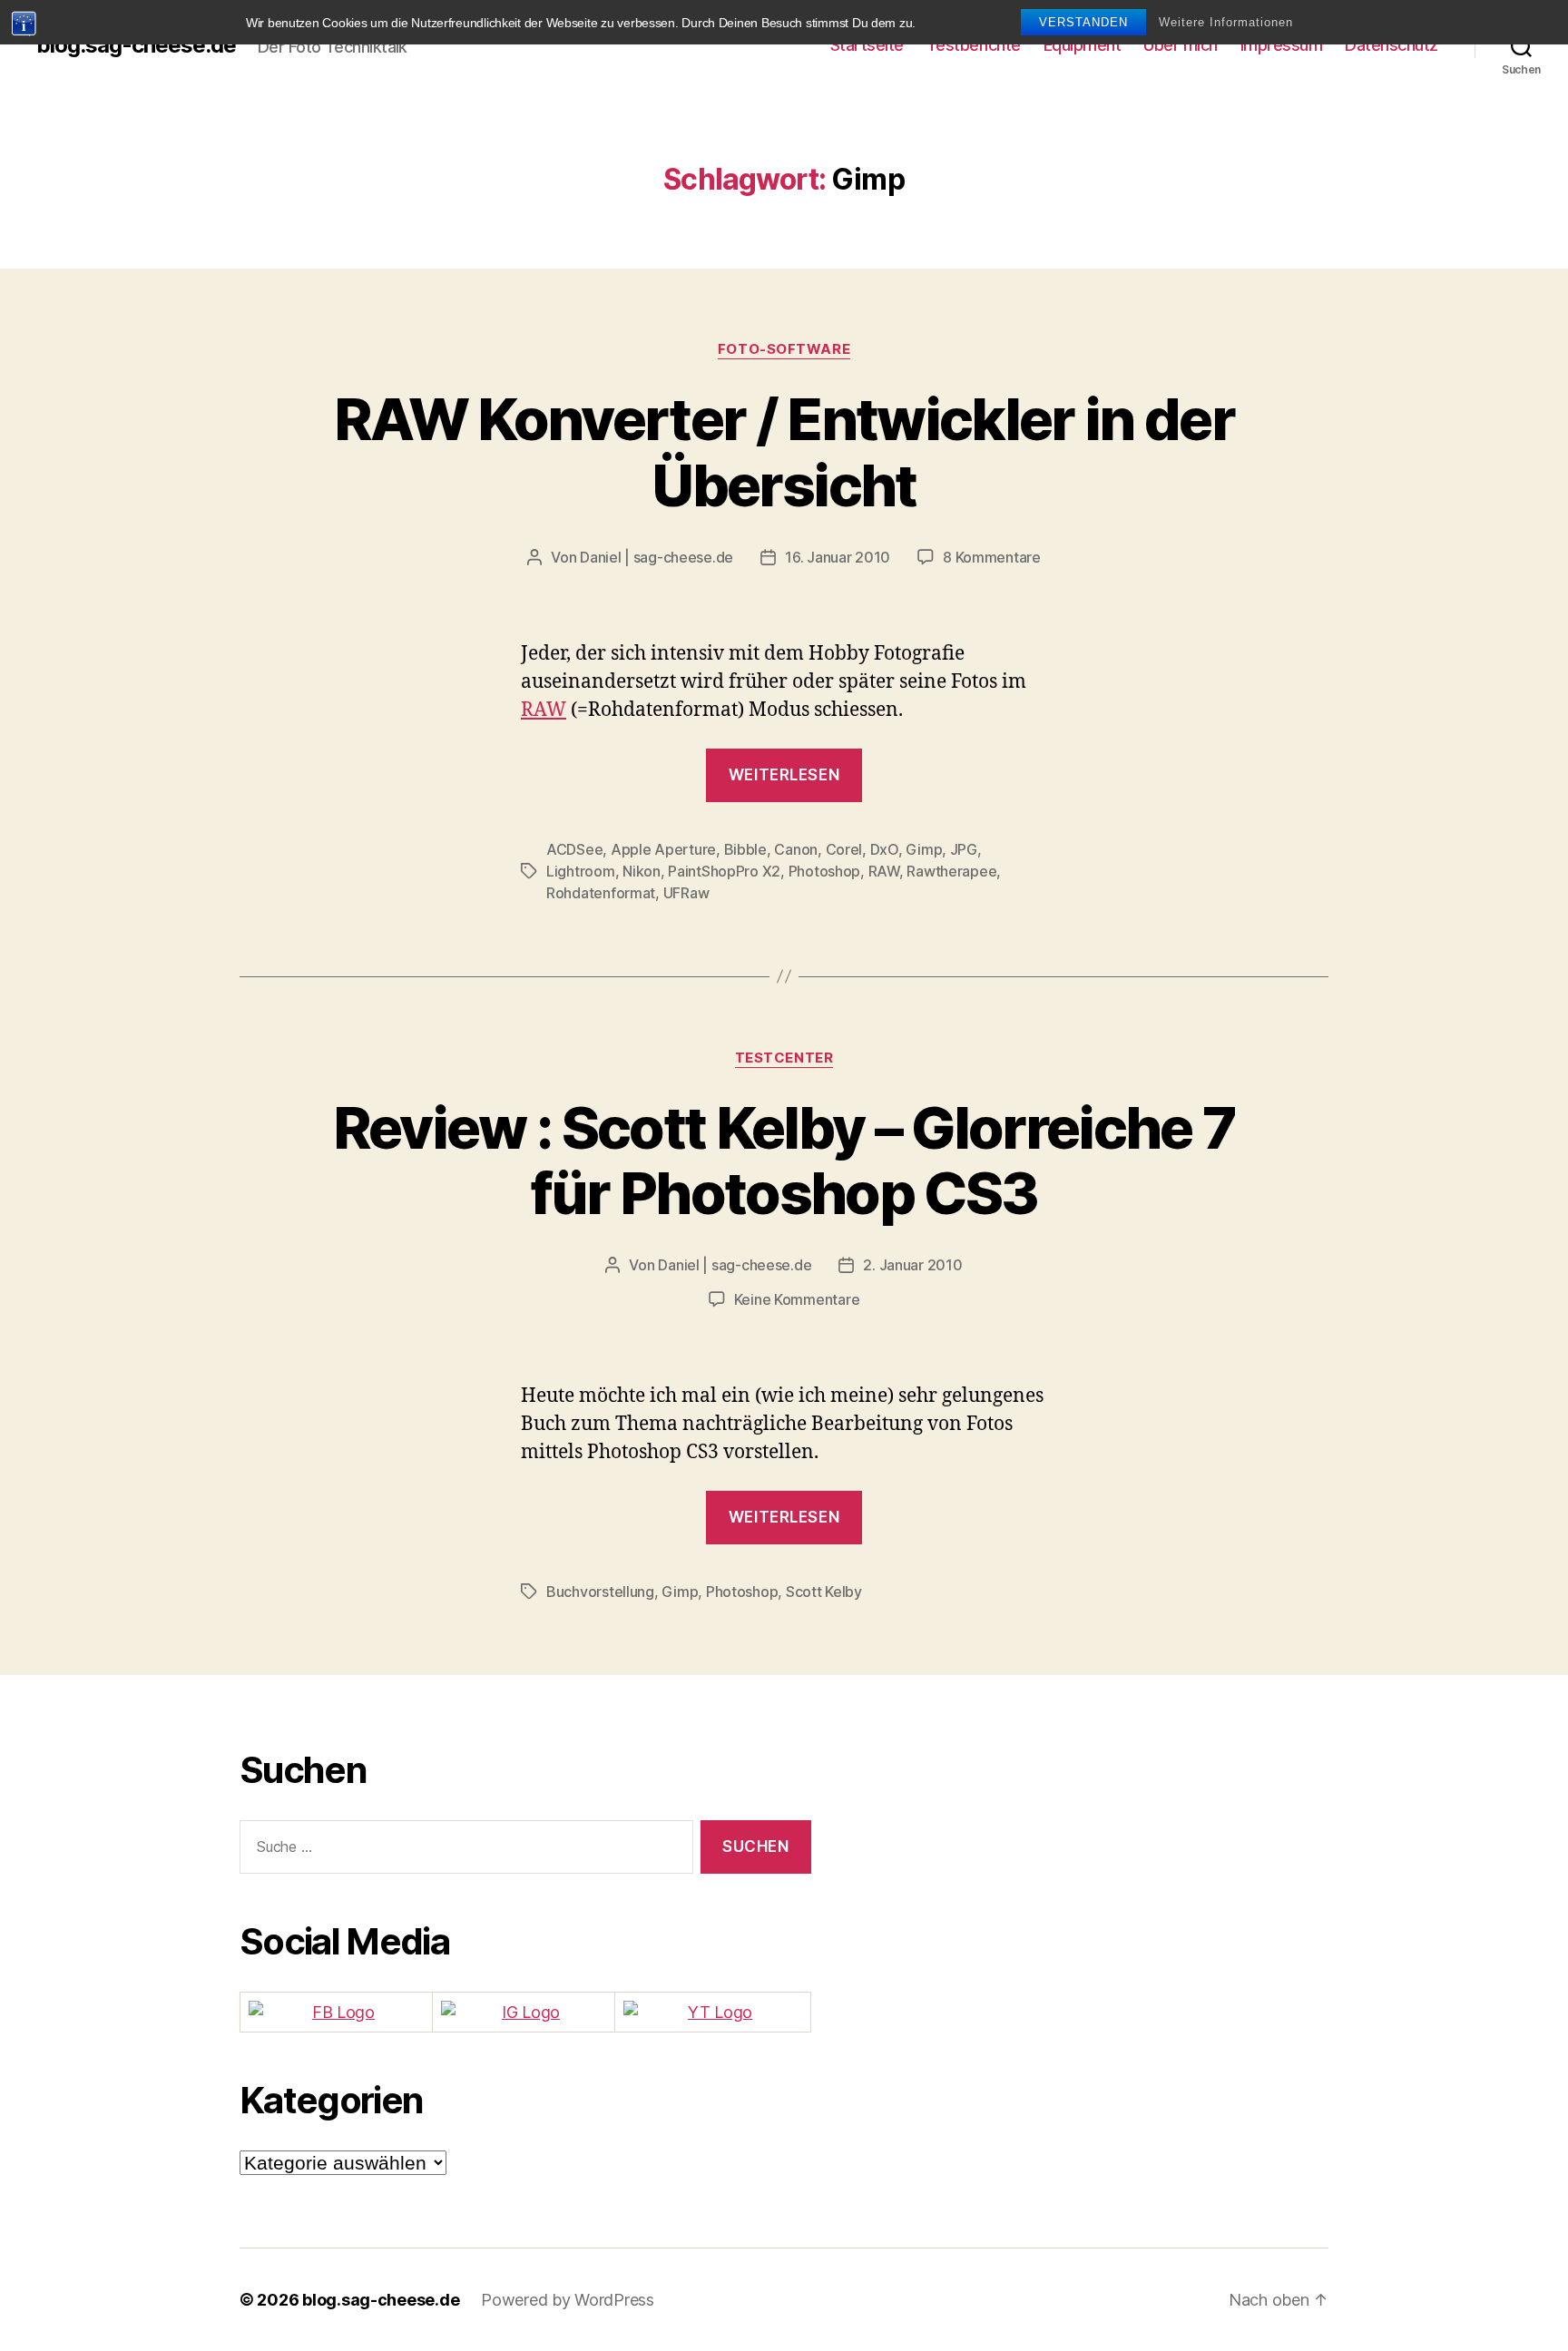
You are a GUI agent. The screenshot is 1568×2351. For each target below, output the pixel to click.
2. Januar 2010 (912, 1265)
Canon (796, 849)
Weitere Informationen (1226, 22)
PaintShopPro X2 (724, 871)
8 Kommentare (992, 557)
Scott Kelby (824, 1592)
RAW (544, 710)
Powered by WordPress (568, 2300)
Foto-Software (784, 349)
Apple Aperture (663, 849)
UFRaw (686, 893)
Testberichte (974, 45)
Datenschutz (1392, 45)
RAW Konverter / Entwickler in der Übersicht (784, 452)
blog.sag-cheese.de (136, 45)
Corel (844, 849)
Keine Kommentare (797, 1299)
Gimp (924, 849)
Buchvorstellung (600, 1592)
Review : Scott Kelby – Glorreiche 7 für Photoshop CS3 (784, 1161)
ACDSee (574, 849)
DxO (884, 849)
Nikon (642, 871)
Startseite (867, 45)
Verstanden (1083, 22)
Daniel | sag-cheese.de (657, 557)
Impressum (1282, 45)
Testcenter (784, 1058)
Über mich (1181, 45)
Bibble (745, 849)
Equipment (1083, 45)
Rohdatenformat (601, 893)
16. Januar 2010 (838, 557)
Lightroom (581, 871)
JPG (964, 849)
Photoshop (825, 871)
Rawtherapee (951, 871)
